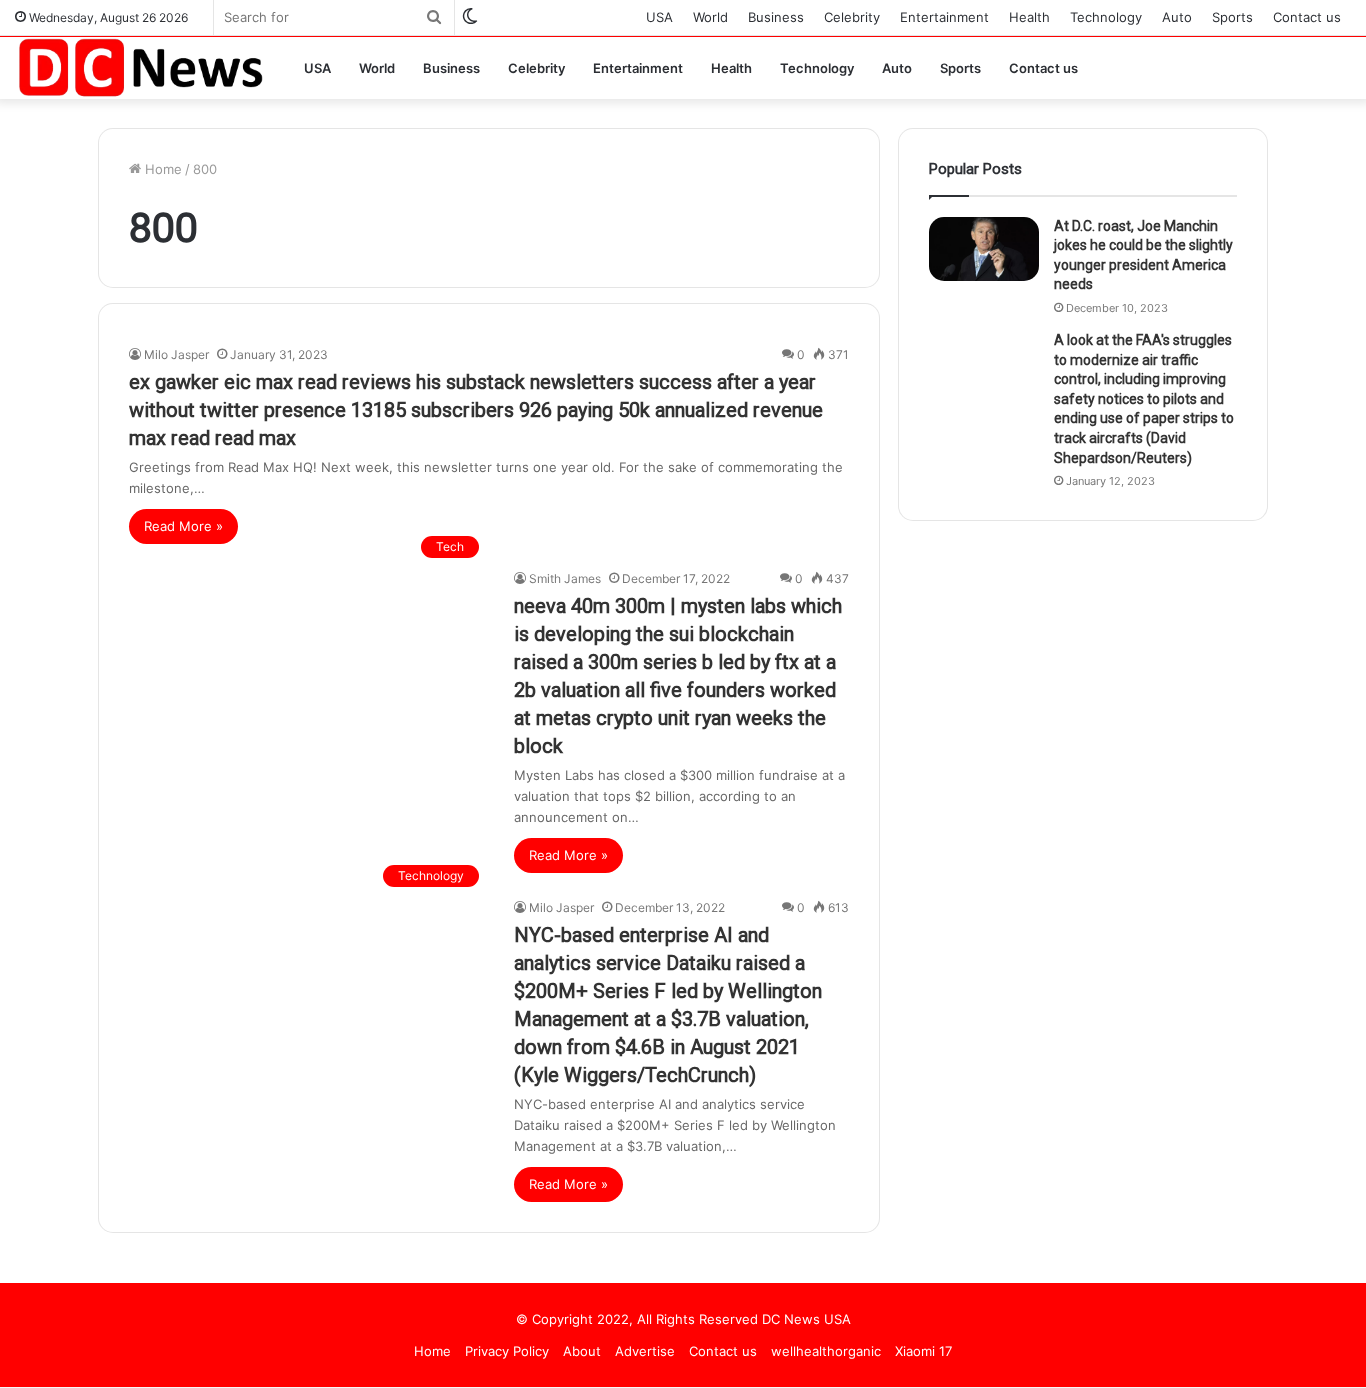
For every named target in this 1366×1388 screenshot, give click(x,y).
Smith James (565, 578)
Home (161, 169)
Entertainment (944, 17)
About (582, 1351)
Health (1029, 17)
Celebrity (852, 17)
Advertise (645, 1351)
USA (659, 17)
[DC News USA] (140, 67)
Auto (1177, 17)
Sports (1232, 17)
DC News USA (806, 1319)
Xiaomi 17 (923, 1351)
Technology (1106, 17)
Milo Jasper (176, 354)
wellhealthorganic (826, 1351)
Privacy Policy (507, 1351)
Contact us (1307, 17)
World (710, 17)
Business (776, 17)
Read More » (183, 526)
